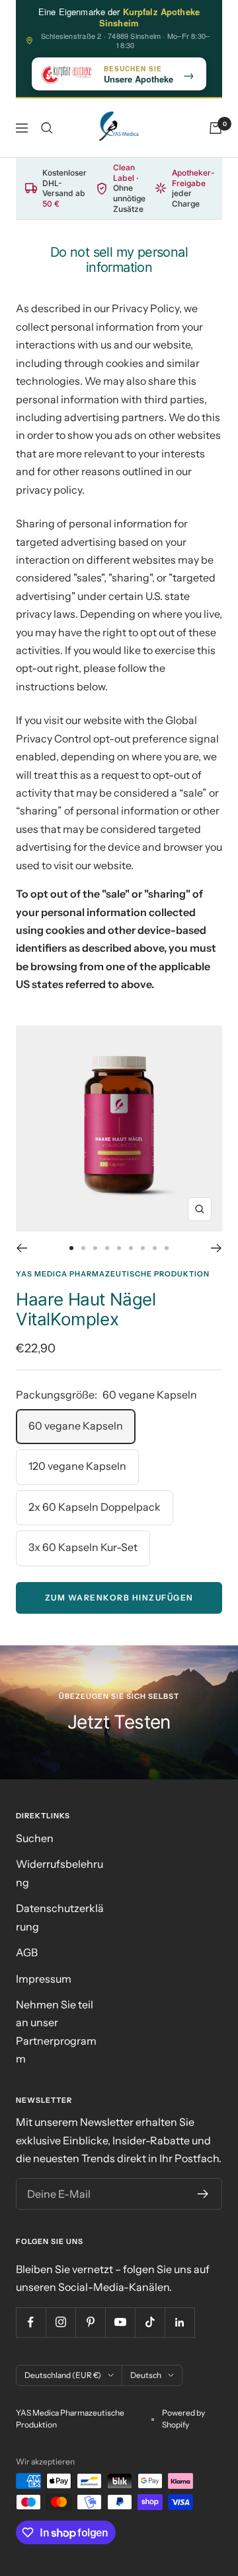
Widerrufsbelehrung (59, 1873)
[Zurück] (21, 1248)
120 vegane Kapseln (77, 1466)
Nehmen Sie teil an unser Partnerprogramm (56, 2031)
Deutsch (146, 2375)
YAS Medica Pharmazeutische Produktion (113, 1274)
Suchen (35, 1838)
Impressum (44, 1979)
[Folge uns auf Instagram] (60, 2322)
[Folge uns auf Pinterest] (90, 2322)
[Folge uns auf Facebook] (31, 2322)
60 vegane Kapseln (76, 1426)
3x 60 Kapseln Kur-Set (83, 1547)
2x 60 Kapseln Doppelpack (95, 1507)
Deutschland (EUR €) (63, 2375)
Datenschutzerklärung (60, 1917)
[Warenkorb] (216, 128)
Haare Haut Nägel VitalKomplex (86, 1309)
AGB (27, 1952)
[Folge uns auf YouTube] (120, 2322)
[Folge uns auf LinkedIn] (179, 2322)
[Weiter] (217, 1248)
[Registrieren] (203, 2194)
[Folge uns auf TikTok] (150, 2322)
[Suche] (47, 128)
